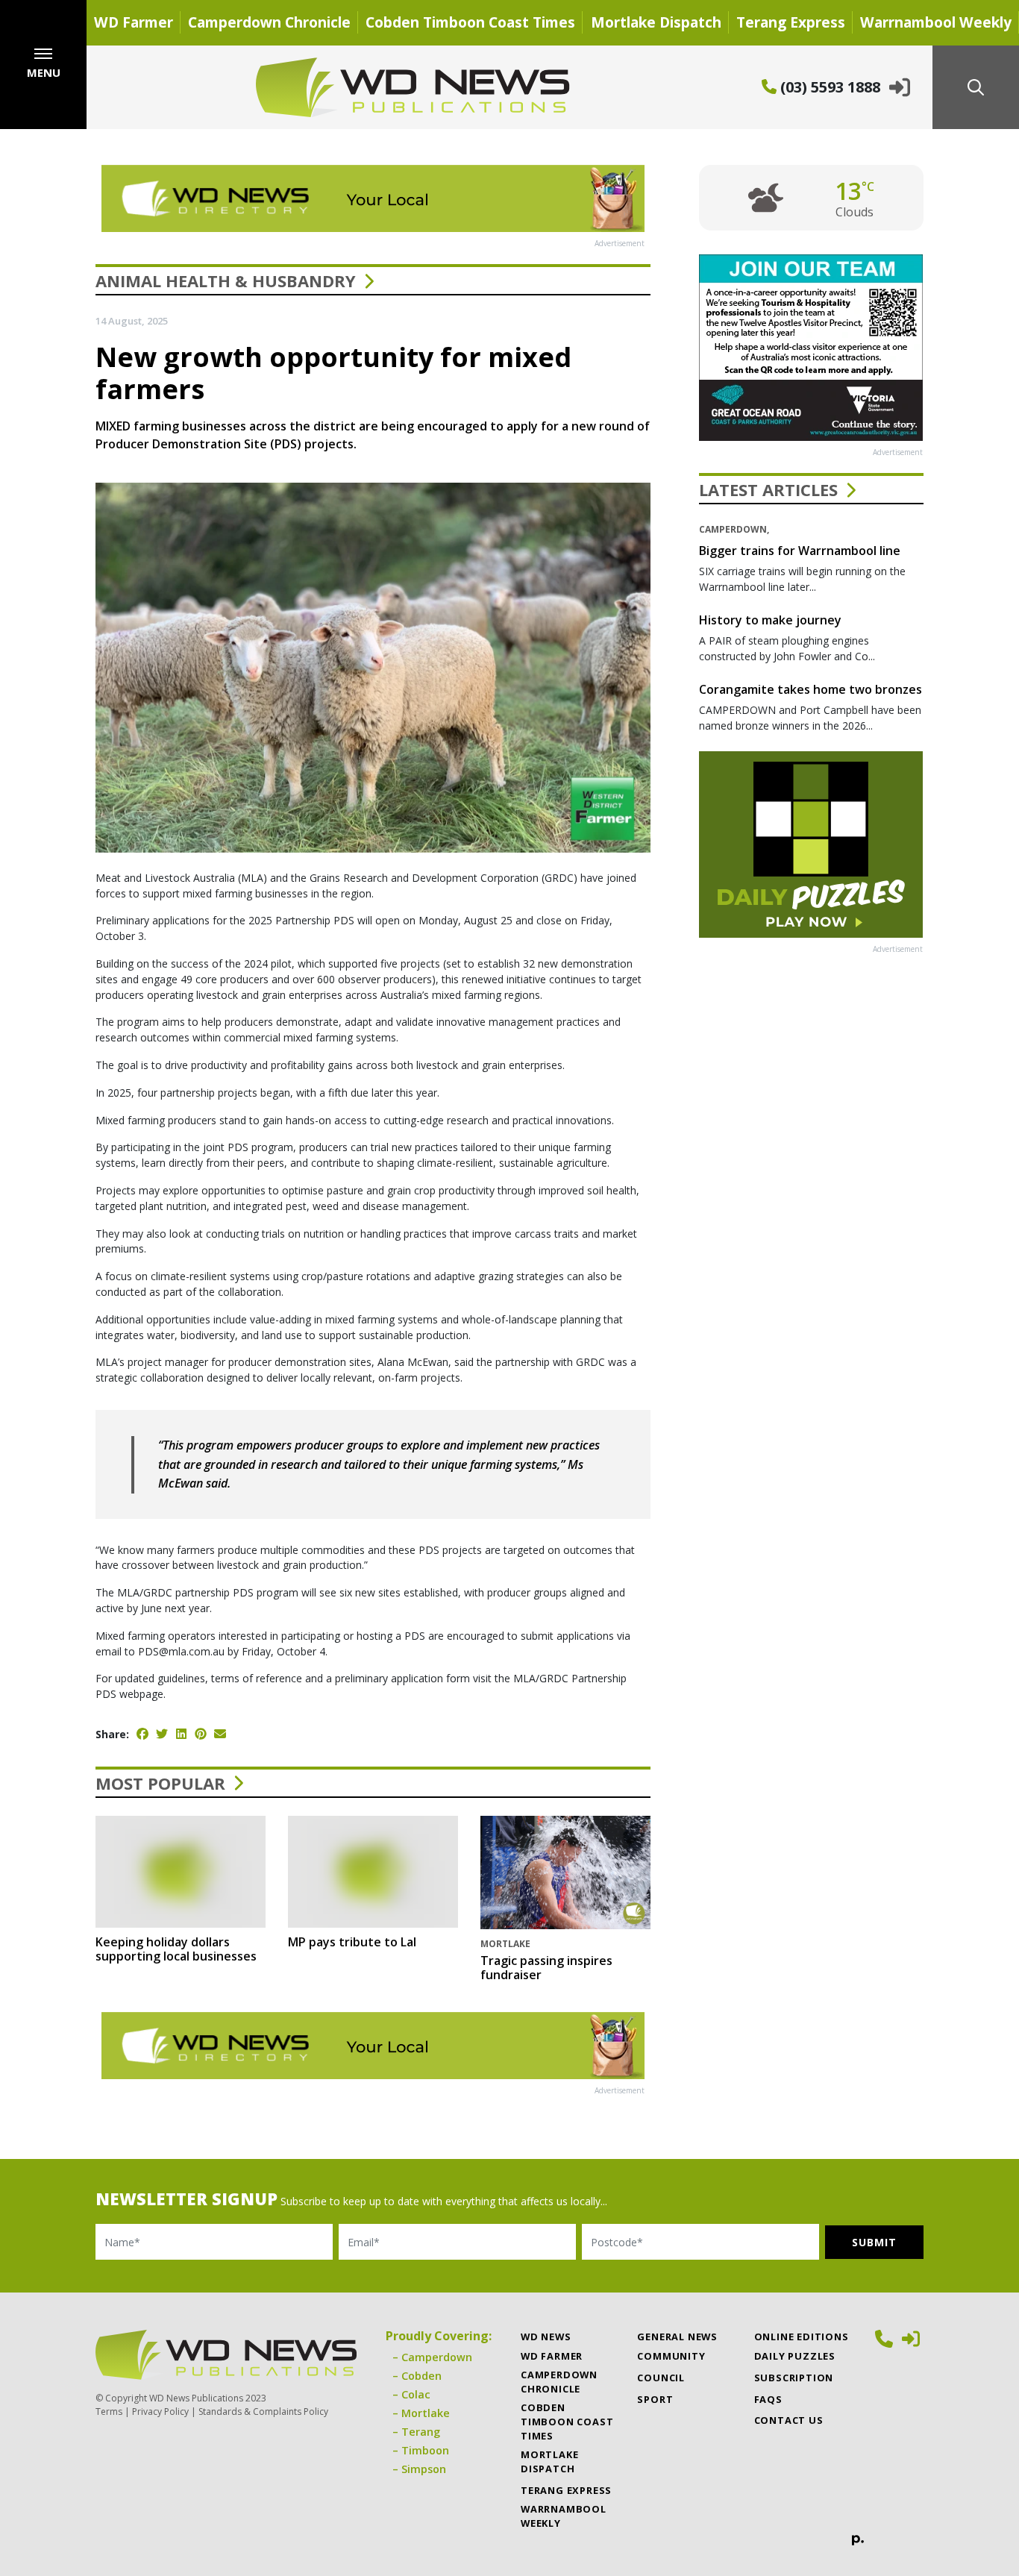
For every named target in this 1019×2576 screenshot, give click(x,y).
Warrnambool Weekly (936, 22)
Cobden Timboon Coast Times (470, 22)
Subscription (794, 2378)
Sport (655, 2399)
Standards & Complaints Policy (263, 2412)
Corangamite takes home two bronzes (811, 689)
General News (677, 2337)
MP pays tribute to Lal (352, 1942)
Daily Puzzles (795, 2356)
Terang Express (791, 22)
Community (671, 2356)
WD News (546, 2337)
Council (661, 2378)
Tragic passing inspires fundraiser (546, 1968)
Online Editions (802, 2337)
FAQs (768, 2399)
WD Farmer (134, 22)
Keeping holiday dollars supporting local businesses (176, 1949)
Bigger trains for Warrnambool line (800, 551)
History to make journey (770, 620)
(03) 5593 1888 (828, 87)
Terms (109, 2412)
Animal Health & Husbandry (226, 281)
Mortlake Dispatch (656, 22)
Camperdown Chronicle (269, 22)
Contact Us (789, 2420)
